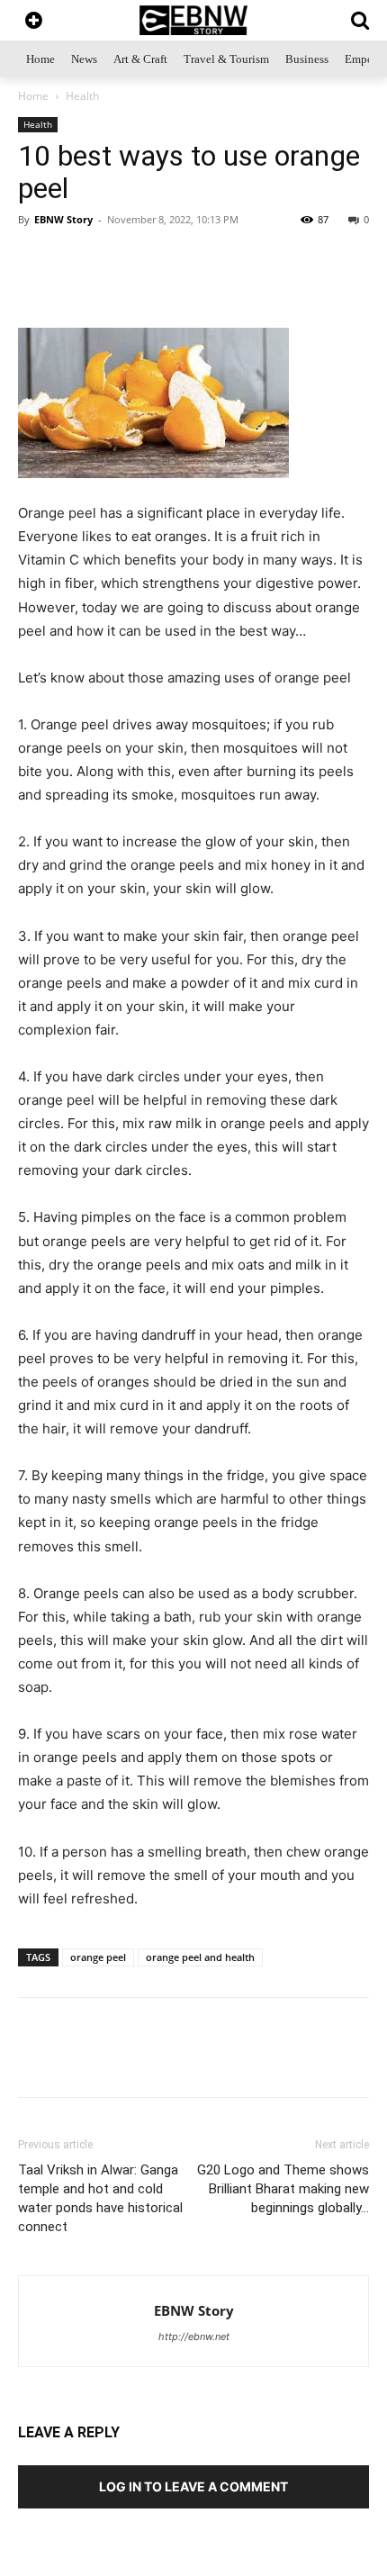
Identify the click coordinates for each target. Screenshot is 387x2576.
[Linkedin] (217, 285)
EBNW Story (63, 219)
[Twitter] (134, 285)
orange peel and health (200, 1957)
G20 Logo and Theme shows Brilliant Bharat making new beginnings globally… (283, 2189)
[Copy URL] (300, 285)
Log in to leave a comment (193, 2486)
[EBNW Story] (193, 20)
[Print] (258, 285)
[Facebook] (175, 285)
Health (82, 96)
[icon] (34, 22)
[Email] (341, 285)
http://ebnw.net (194, 2336)
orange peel (98, 1957)
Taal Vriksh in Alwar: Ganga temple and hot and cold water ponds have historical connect (100, 2198)
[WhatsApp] (93, 285)
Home (33, 96)
